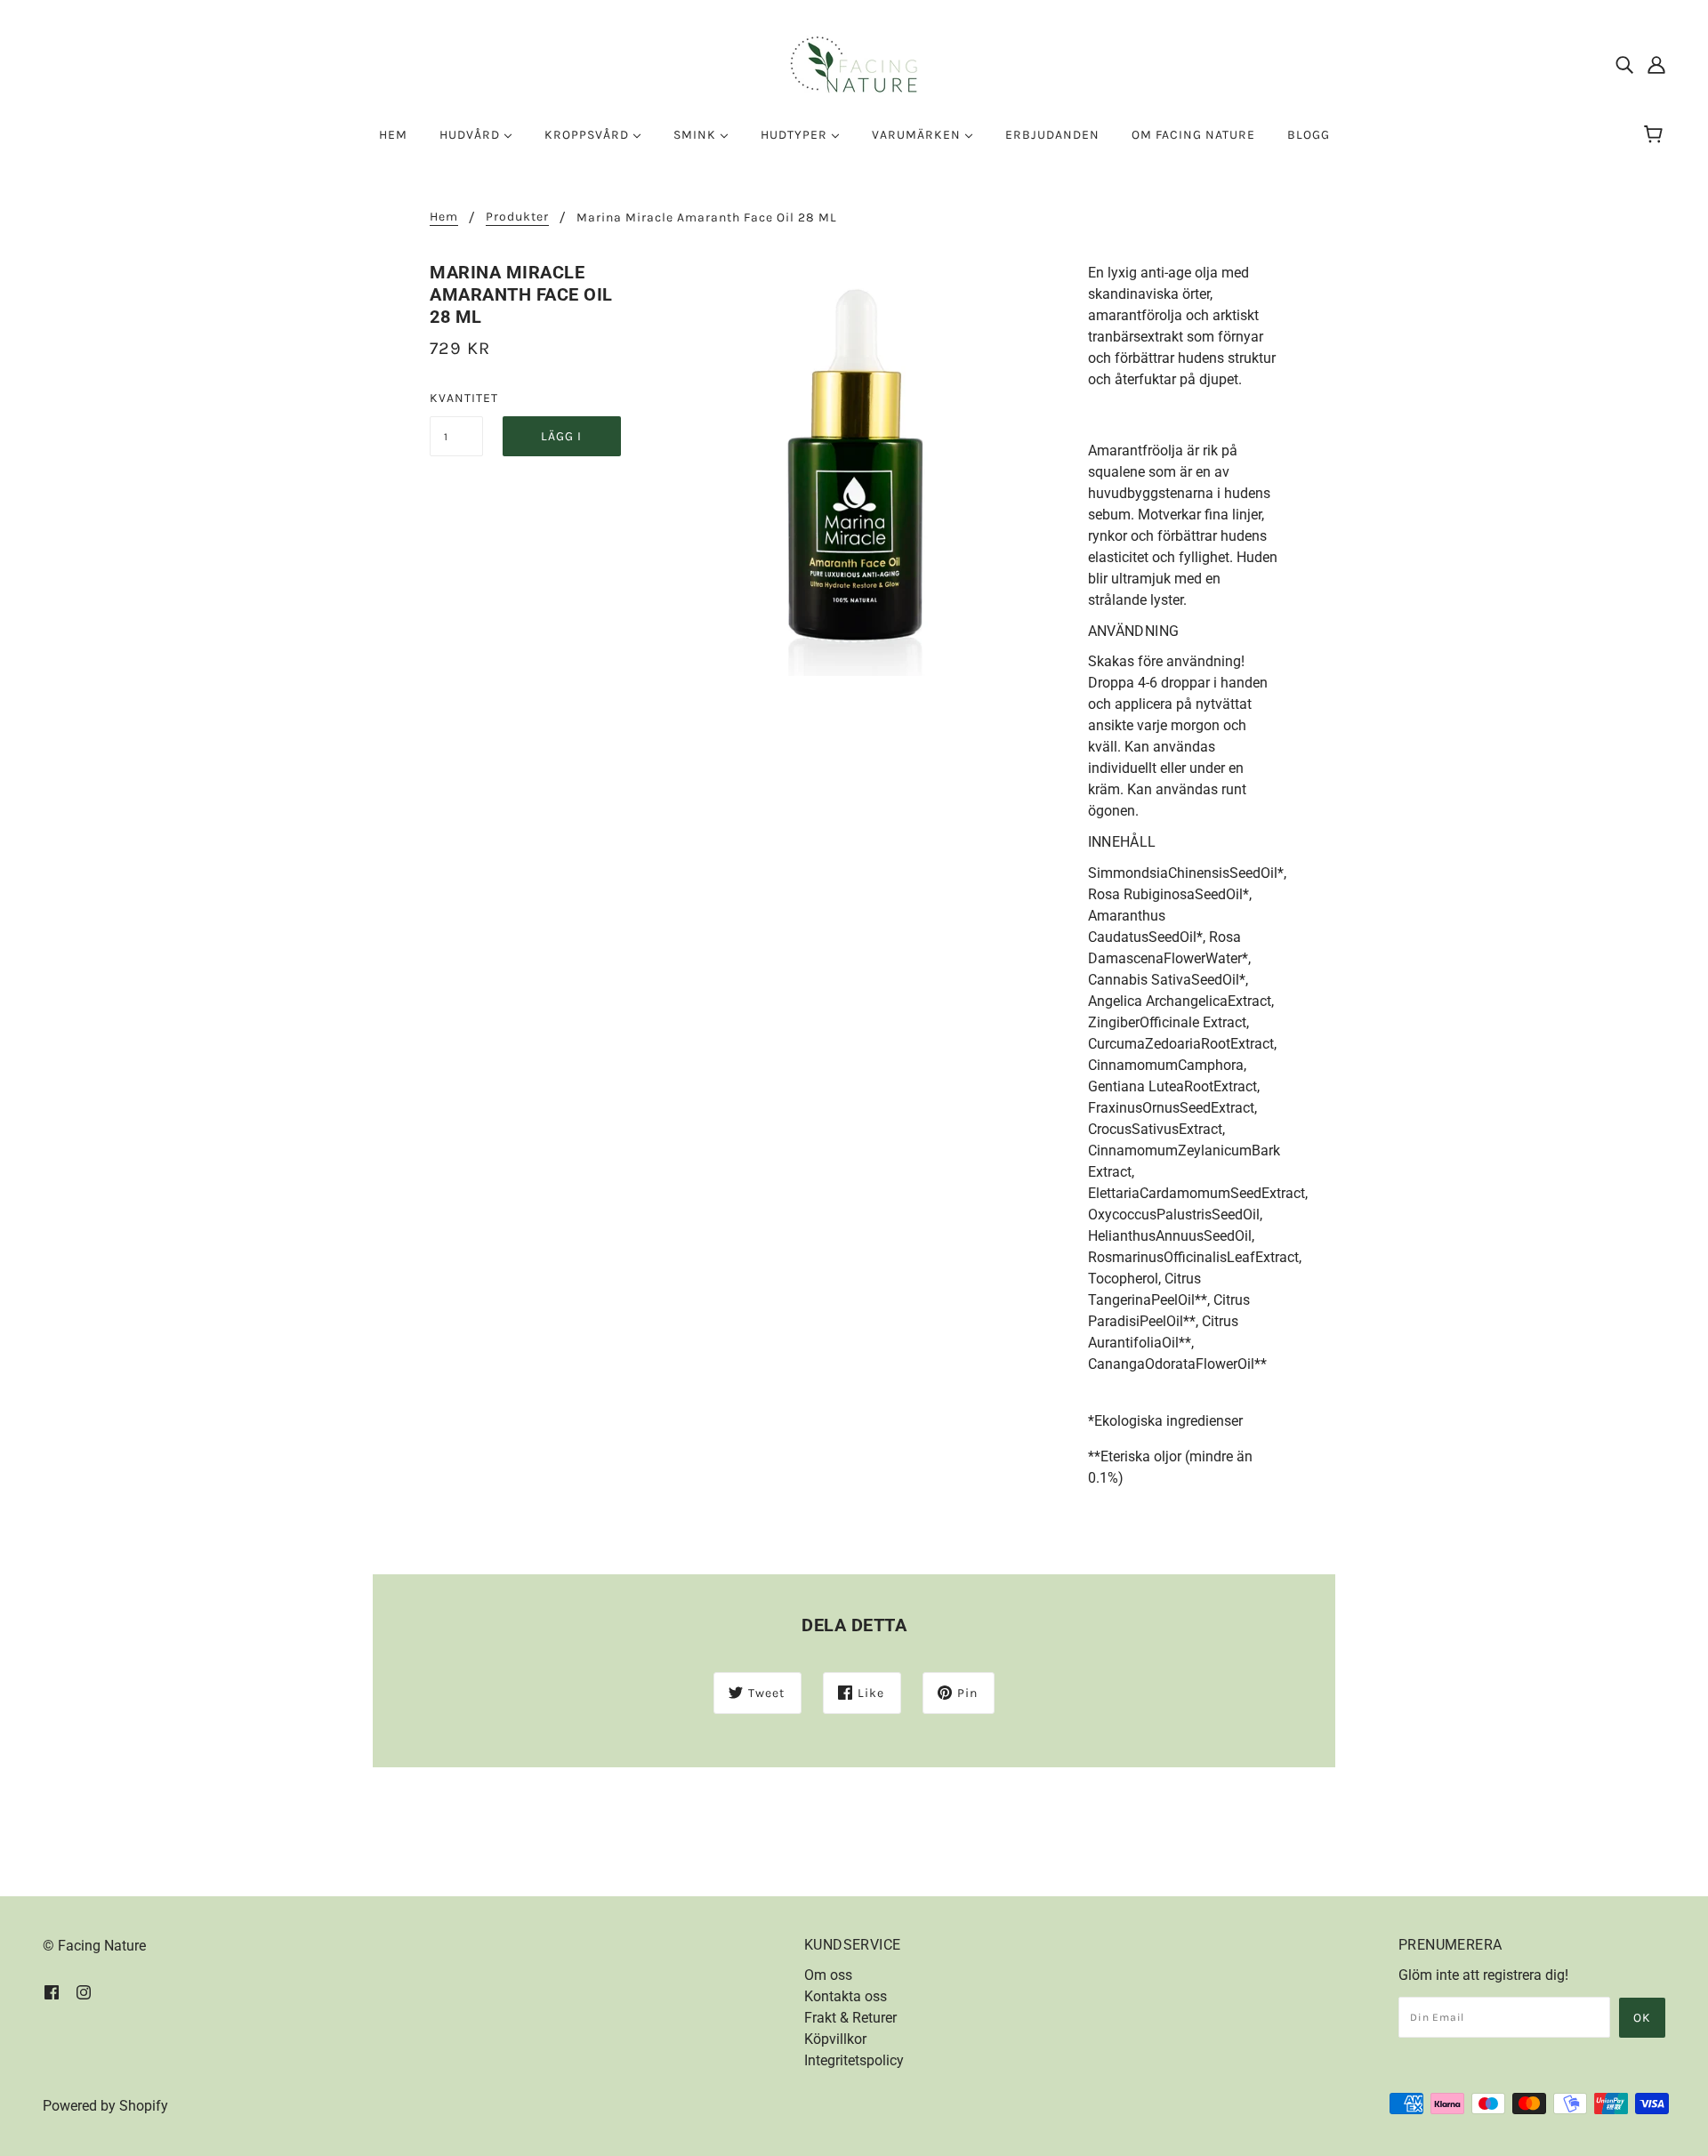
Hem (444, 217)
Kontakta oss (846, 1996)
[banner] (854, 64)
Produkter (517, 217)
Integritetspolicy (854, 2060)
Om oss (828, 1975)
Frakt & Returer (850, 2018)
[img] (1624, 65)
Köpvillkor (835, 2039)
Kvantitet (456, 398)
